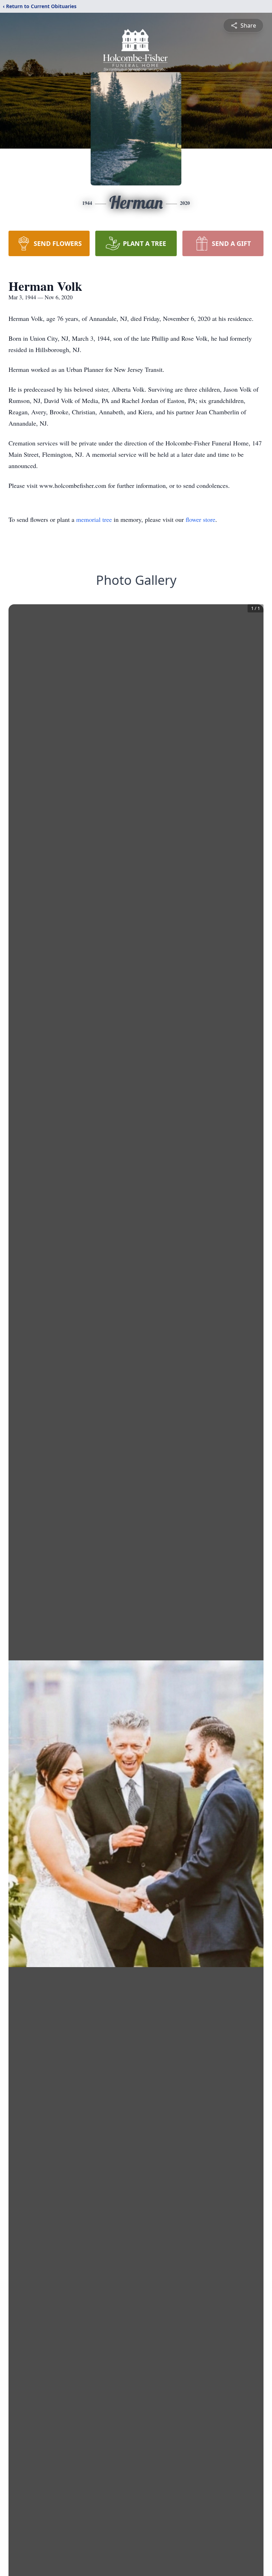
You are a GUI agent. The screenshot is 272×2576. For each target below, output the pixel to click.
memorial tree (94, 519)
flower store (200, 519)
